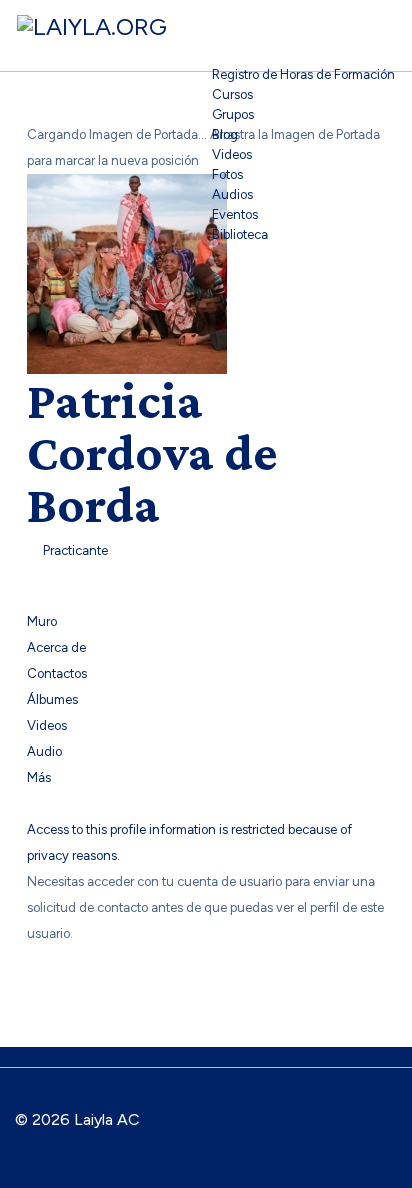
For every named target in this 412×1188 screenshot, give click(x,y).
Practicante (72, 550)
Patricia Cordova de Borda (152, 452)
